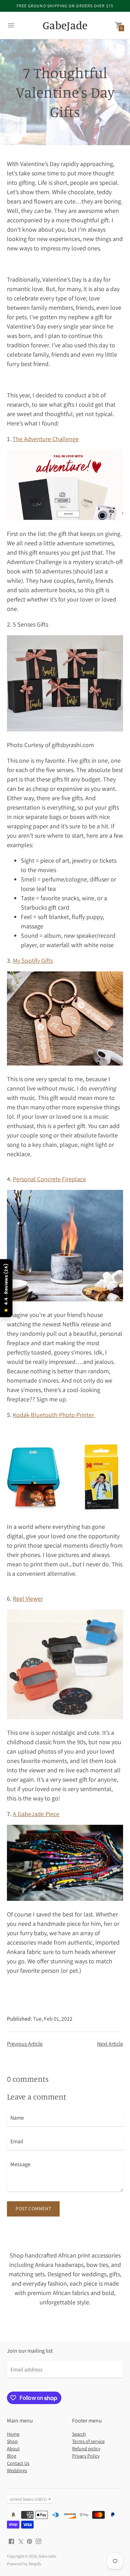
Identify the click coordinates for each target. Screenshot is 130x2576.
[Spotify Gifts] (65, 1063)
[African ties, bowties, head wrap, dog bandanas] (65, 1899)
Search (79, 2434)
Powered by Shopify (24, 2564)
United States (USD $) (28, 2499)
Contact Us (18, 2463)
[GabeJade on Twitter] (20, 2541)
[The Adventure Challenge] (65, 518)
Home (13, 2434)
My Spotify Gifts (33, 960)
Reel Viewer (28, 1598)
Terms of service (88, 2441)
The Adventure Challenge (46, 439)
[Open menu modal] (11, 25)
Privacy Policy (86, 2456)
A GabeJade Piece (36, 1814)
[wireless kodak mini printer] (65, 1511)
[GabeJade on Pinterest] (29, 2541)
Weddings (17, 2470)
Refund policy (86, 2449)
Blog (12, 2456)
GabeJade (47, 2556)
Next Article (110, 2044)
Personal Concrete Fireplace (49, 1179)
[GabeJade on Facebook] (11, 2541)
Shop (12, 2441)
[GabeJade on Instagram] (38, 2541)
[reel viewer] (65, 1717)
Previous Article (25, 2044)
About (13, 2449)
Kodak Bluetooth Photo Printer (54, 1415)
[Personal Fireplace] (65, 1299)
